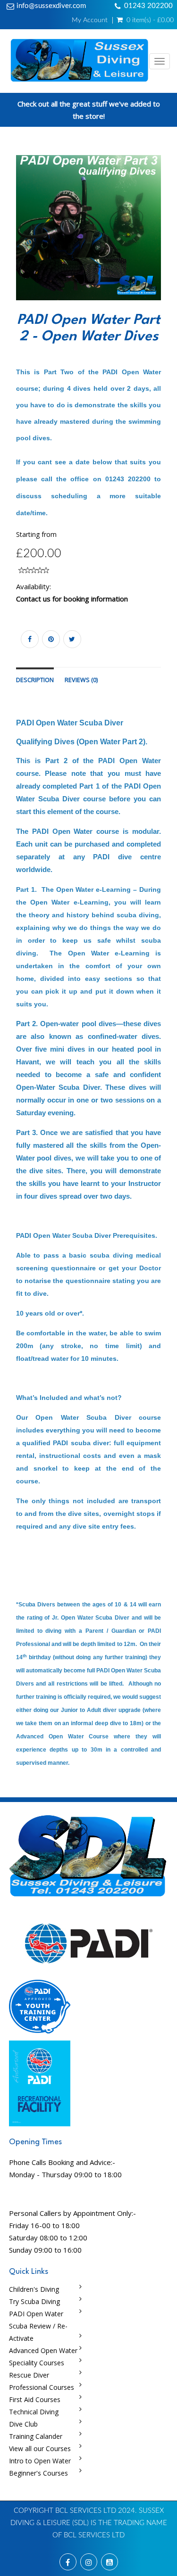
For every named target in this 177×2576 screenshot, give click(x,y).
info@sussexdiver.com (51, 6)
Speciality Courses (37, 2363)
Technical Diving (34, 2412)
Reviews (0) (81, 680)
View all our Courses (40, 2448)
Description (35, 680)
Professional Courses (42, 2387)
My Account (90, 20)
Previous (16, 240)
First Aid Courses (35, 2399)
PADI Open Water (36, 2314)
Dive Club (23, 2424)
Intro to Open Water (40, 2461)
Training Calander (36, 2436)
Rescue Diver (29, 2375)
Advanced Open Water (43, 2350)
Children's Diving (34, 2289)
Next (163, 240)
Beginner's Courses (38, 2473)
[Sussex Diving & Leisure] (78, 61)
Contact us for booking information (72, 599)
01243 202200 (148, 6)
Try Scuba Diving (34, 2301)
